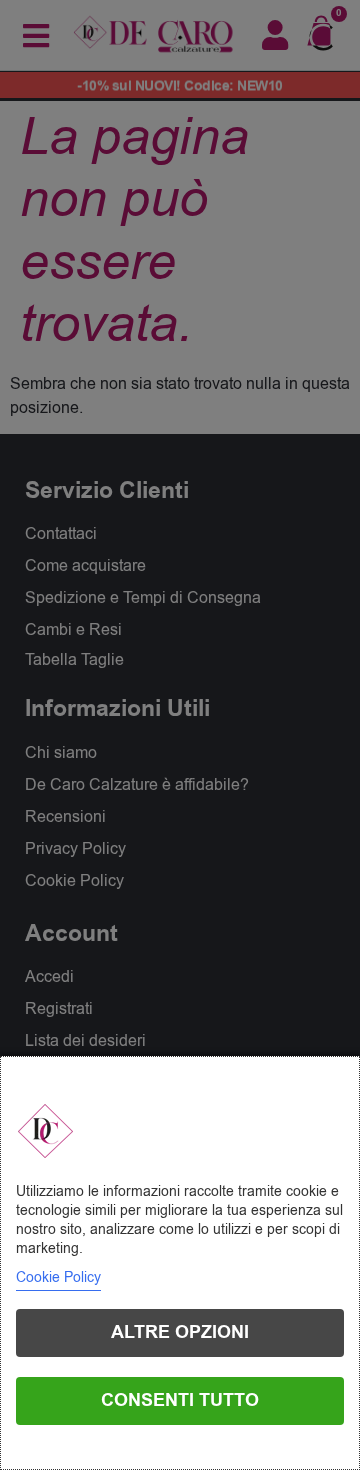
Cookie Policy (58, 1277)
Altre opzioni (180, 1332)
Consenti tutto (180, 1400)
